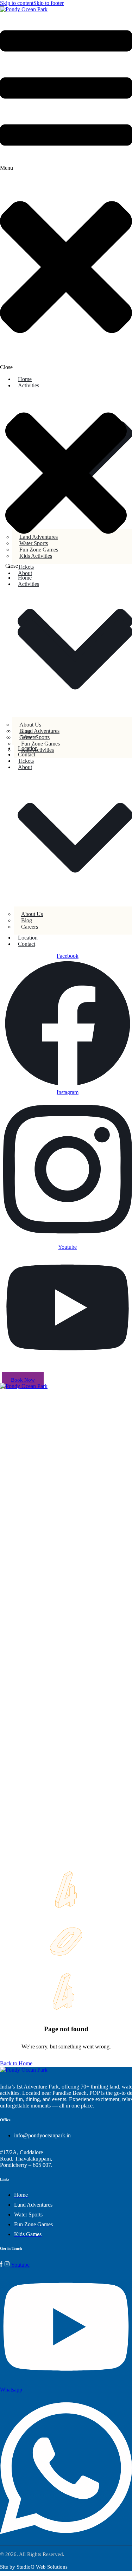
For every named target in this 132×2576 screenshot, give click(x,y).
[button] (66, 192)
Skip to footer (49, 3)
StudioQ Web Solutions (42, 2567)
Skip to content (17, 3)
